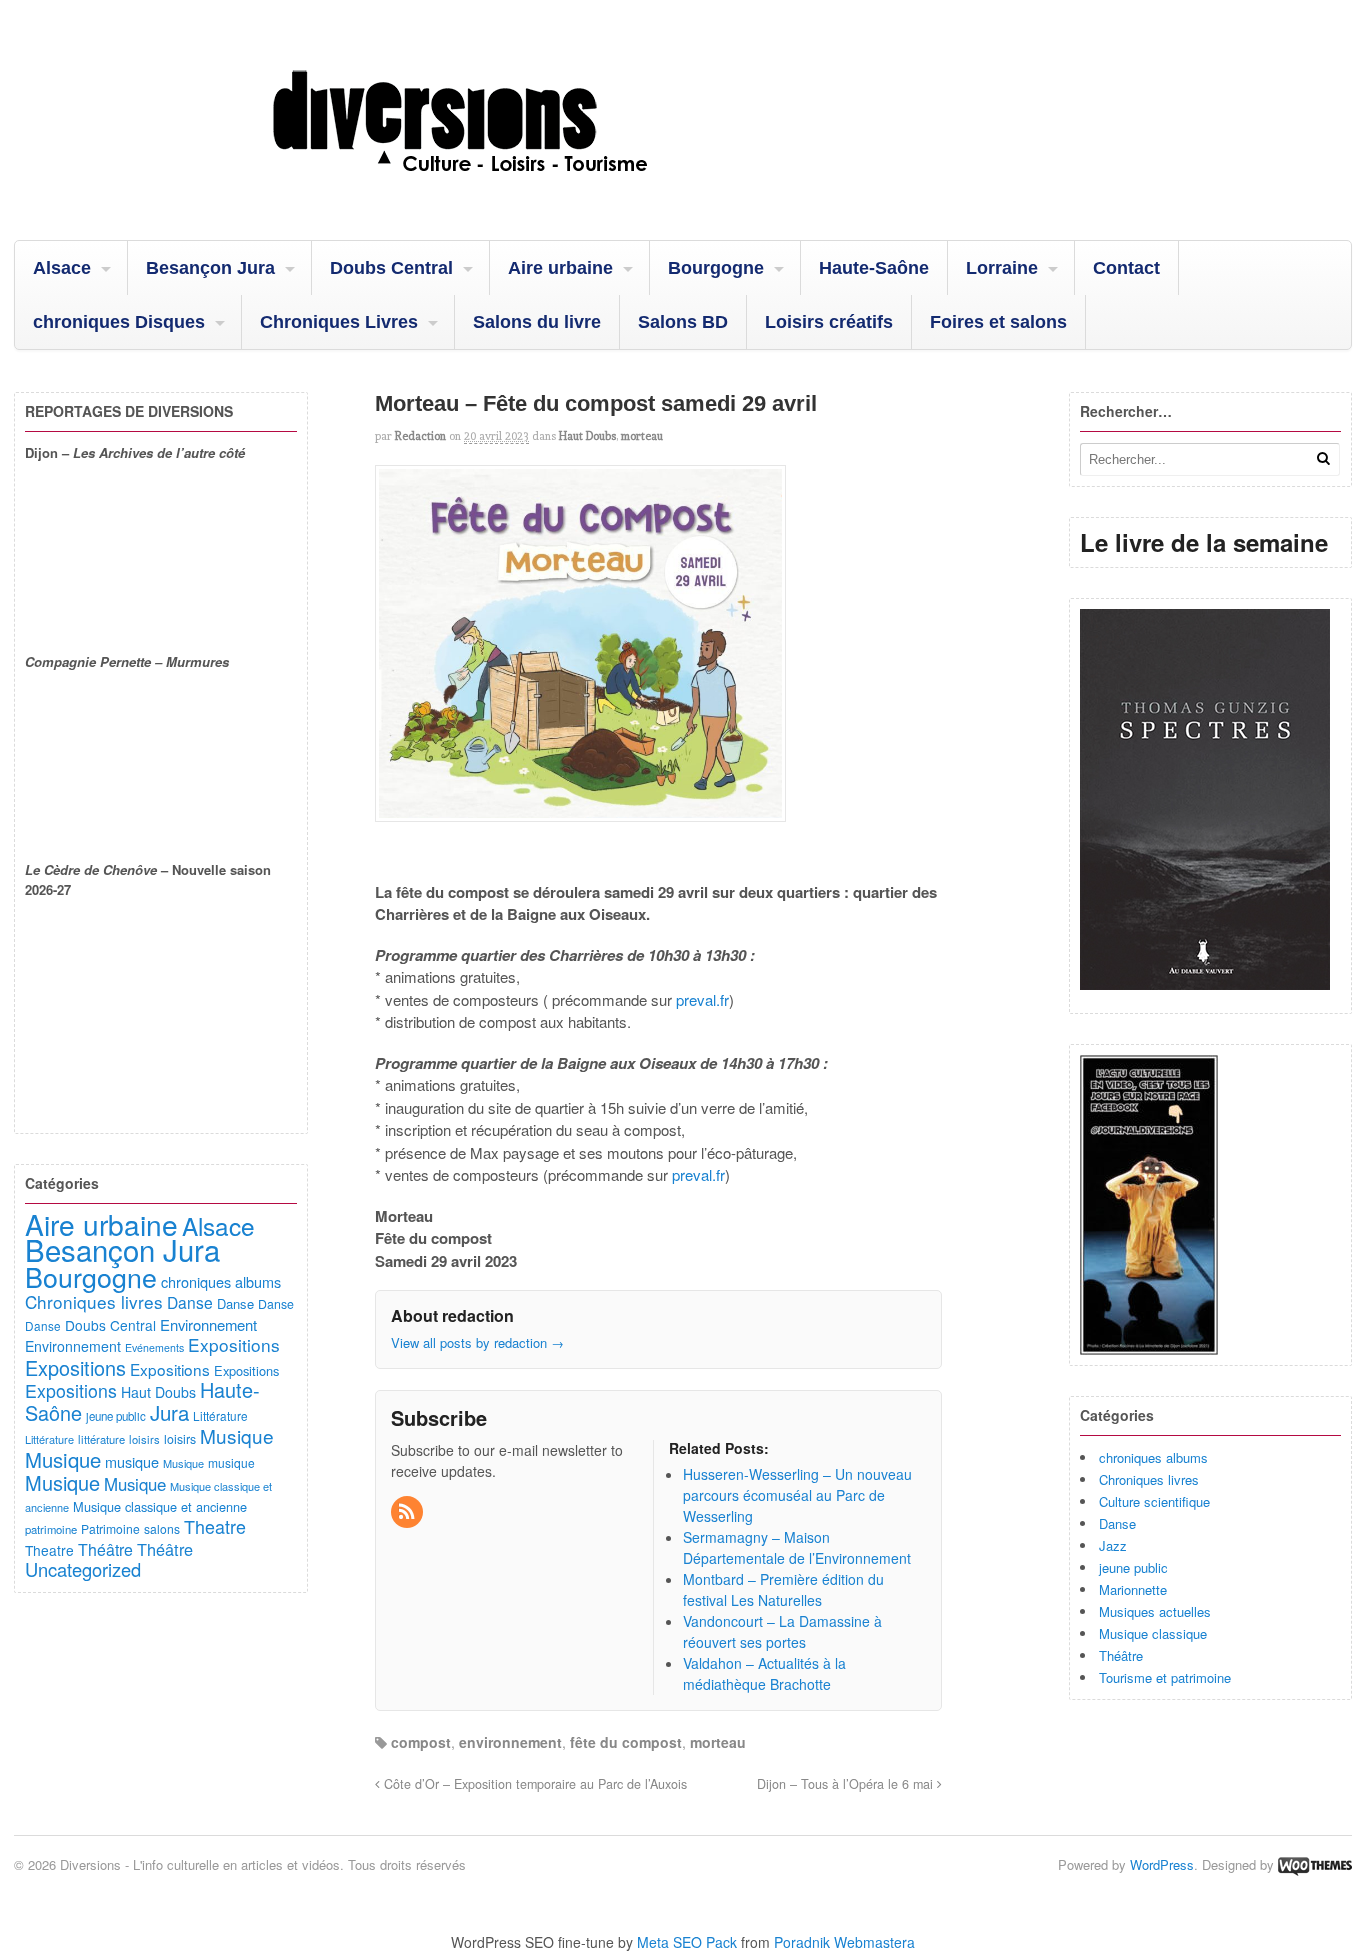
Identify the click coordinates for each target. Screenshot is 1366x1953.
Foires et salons (998, 322)
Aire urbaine (560, 268)
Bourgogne (716, 268)
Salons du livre (537, 322)
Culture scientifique (1154, 1501)
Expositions (234, 1344)
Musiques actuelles (1155, 1611)
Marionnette (1133, 1589)
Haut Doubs (587, 436)
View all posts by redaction (477, 1342)
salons (162, 1528)
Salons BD (683, 322)
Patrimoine (110, 1528)
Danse (1117, 1523)
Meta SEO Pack (687, 1942)
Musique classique (1153, 1633)
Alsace (62, 268)
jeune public (1133, 1567)
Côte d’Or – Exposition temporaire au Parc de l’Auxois (533, 1784)
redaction (420, 436)
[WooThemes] (1315, 1864)
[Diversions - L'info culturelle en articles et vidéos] (514, 189)
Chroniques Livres (339, 322)
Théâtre (1121, 1655)
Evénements (154, 1347)
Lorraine (1002, 268)
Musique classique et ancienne (160, 1506)
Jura (169, 1412)
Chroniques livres (1149, 1479)
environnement (510, 1742)
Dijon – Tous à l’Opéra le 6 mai (847, 1784)
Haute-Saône (874, 268)
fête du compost (626, 1742)
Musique (237, 1435)
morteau (642, 436)
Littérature (220, 1415)
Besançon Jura (210, 268)
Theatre (215, 1526)
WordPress (1162, 1864)
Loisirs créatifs (829, 322)
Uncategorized (83, 1569)
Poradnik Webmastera (844, 1942)
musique (132, 1461)
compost (421, 1742)
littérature (101, 1439)
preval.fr (700, 999)
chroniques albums (1153, 1457)
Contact (1126, 268)
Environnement (208, 1324)
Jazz (1113, 1545)
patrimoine (51, 1529)
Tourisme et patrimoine (1165, 1677)
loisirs (144, 1439)
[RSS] (408, 1512)
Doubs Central (391, 268)
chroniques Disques (119, 322)
